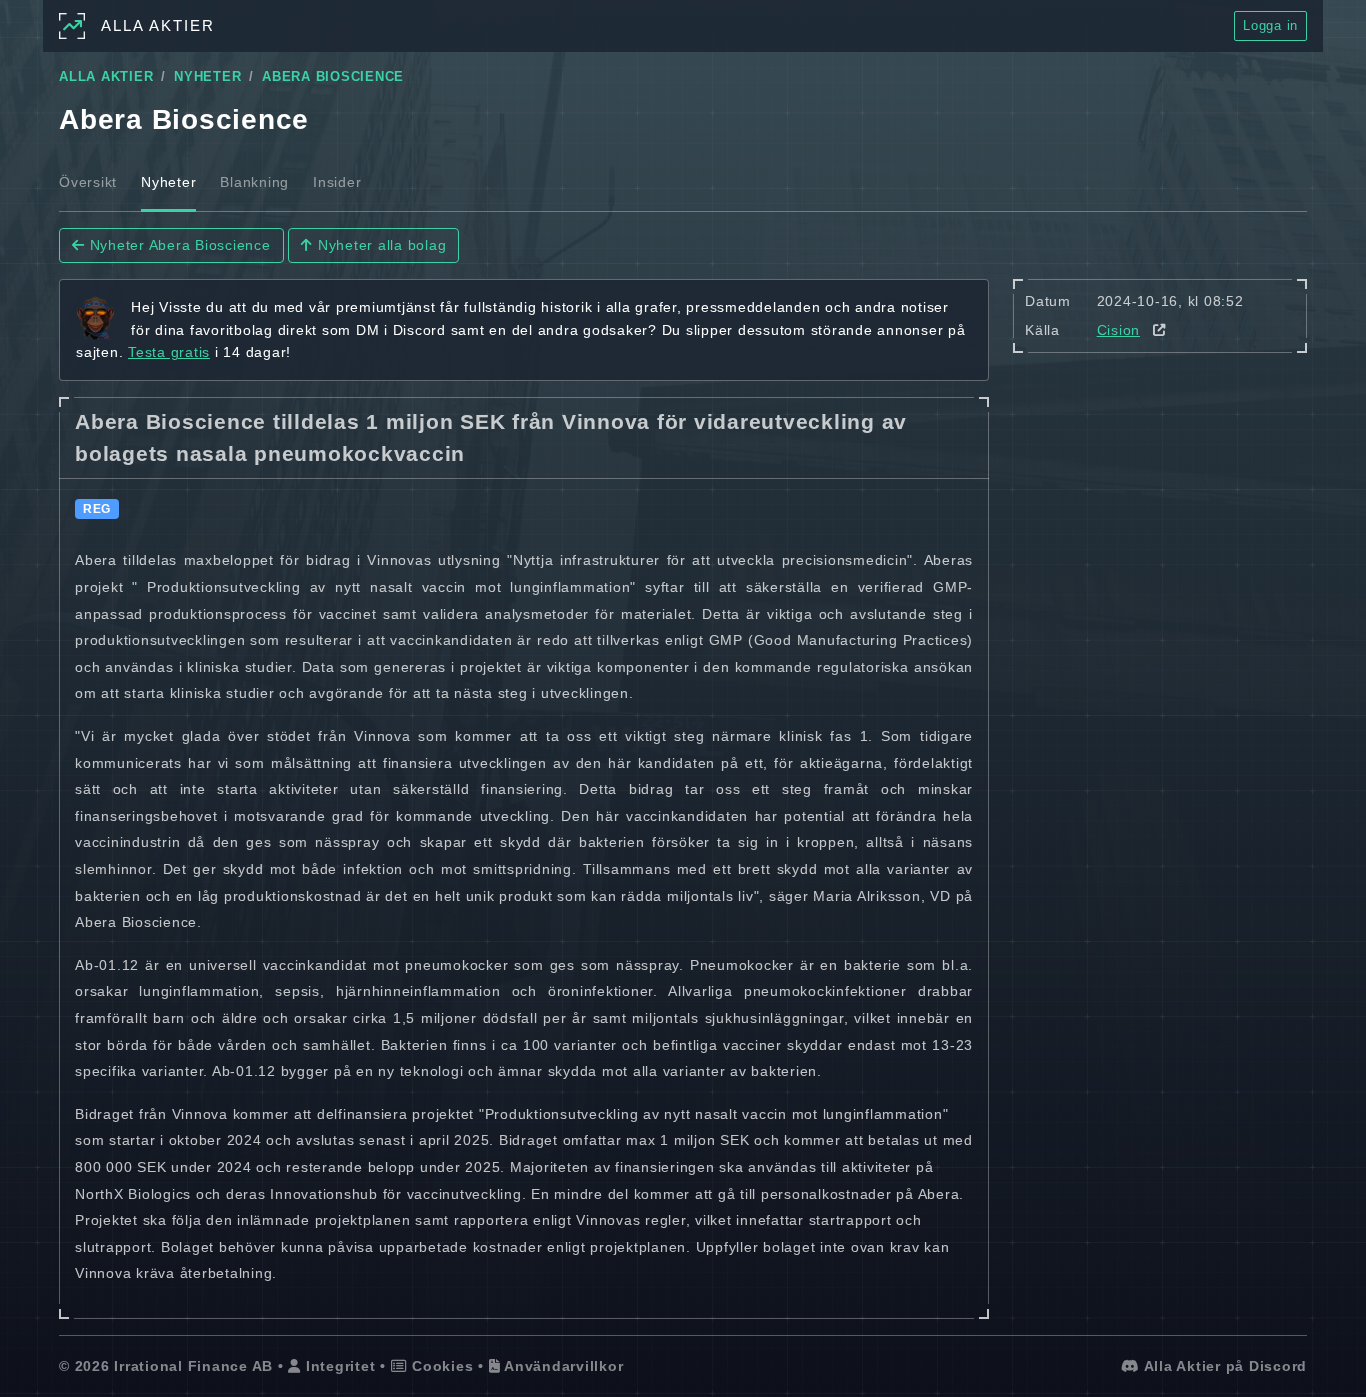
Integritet (338, 1366)
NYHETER (207, 77)
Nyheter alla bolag (379, 245)
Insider (337, 182)
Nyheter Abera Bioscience (178, 245)
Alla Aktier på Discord (1223, 1366)
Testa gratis (169, 352)
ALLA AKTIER (106, 77)
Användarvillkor (561, 1366)
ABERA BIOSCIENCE (333, 77)
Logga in (1270, 25)
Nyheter (168, 182)
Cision (1119, 330)
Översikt (88, 182)
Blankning (254, 182)
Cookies (440, 1366)
